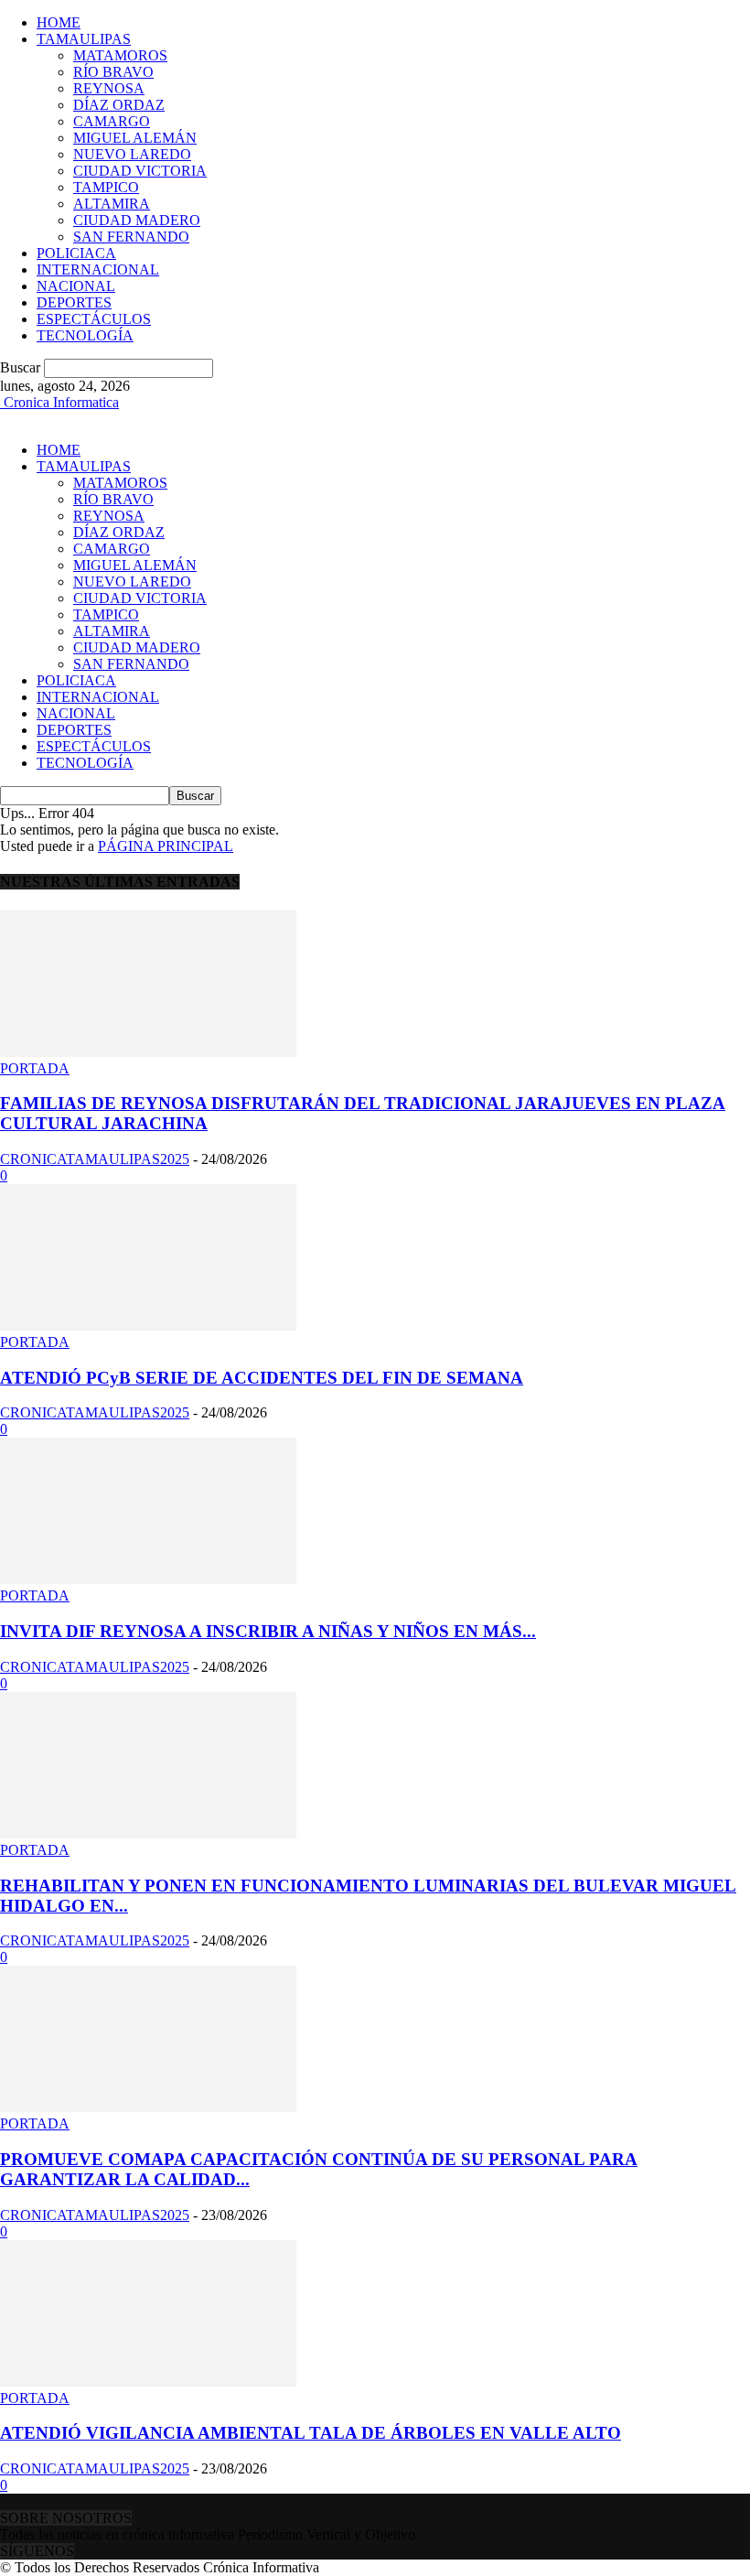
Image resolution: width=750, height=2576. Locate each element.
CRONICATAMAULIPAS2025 (95, 1159)
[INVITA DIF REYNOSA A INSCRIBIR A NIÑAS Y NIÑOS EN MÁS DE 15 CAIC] (148, 1579)
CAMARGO (112, 121)
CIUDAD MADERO (137, 220)
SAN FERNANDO (131, 237)
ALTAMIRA (112, 204)
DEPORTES (74, 302)
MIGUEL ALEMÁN (135, 138)
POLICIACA (76, 253)
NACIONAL (76, 286)
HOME (59, 22)
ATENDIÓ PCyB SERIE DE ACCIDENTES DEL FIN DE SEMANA (262, 1378)
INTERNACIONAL (98, 269)
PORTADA (35, 1068)
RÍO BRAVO (113, 72)
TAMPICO (106, 187)
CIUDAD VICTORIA (140, 171)
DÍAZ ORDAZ (119, 105)
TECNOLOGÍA (85, 335)
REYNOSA (109, 88)
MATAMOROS (120, 55)
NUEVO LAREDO (132, 154)
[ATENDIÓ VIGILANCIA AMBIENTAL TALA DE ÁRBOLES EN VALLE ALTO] (148, 2382)
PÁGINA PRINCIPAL (166, 846)
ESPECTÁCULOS (94, 319)
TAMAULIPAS (84, 39)
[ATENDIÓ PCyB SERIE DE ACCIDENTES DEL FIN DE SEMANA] (148, 1326)
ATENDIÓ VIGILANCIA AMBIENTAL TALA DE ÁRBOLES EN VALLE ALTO (311, 2433)
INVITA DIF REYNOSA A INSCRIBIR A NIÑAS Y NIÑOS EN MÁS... (268, 1631)
